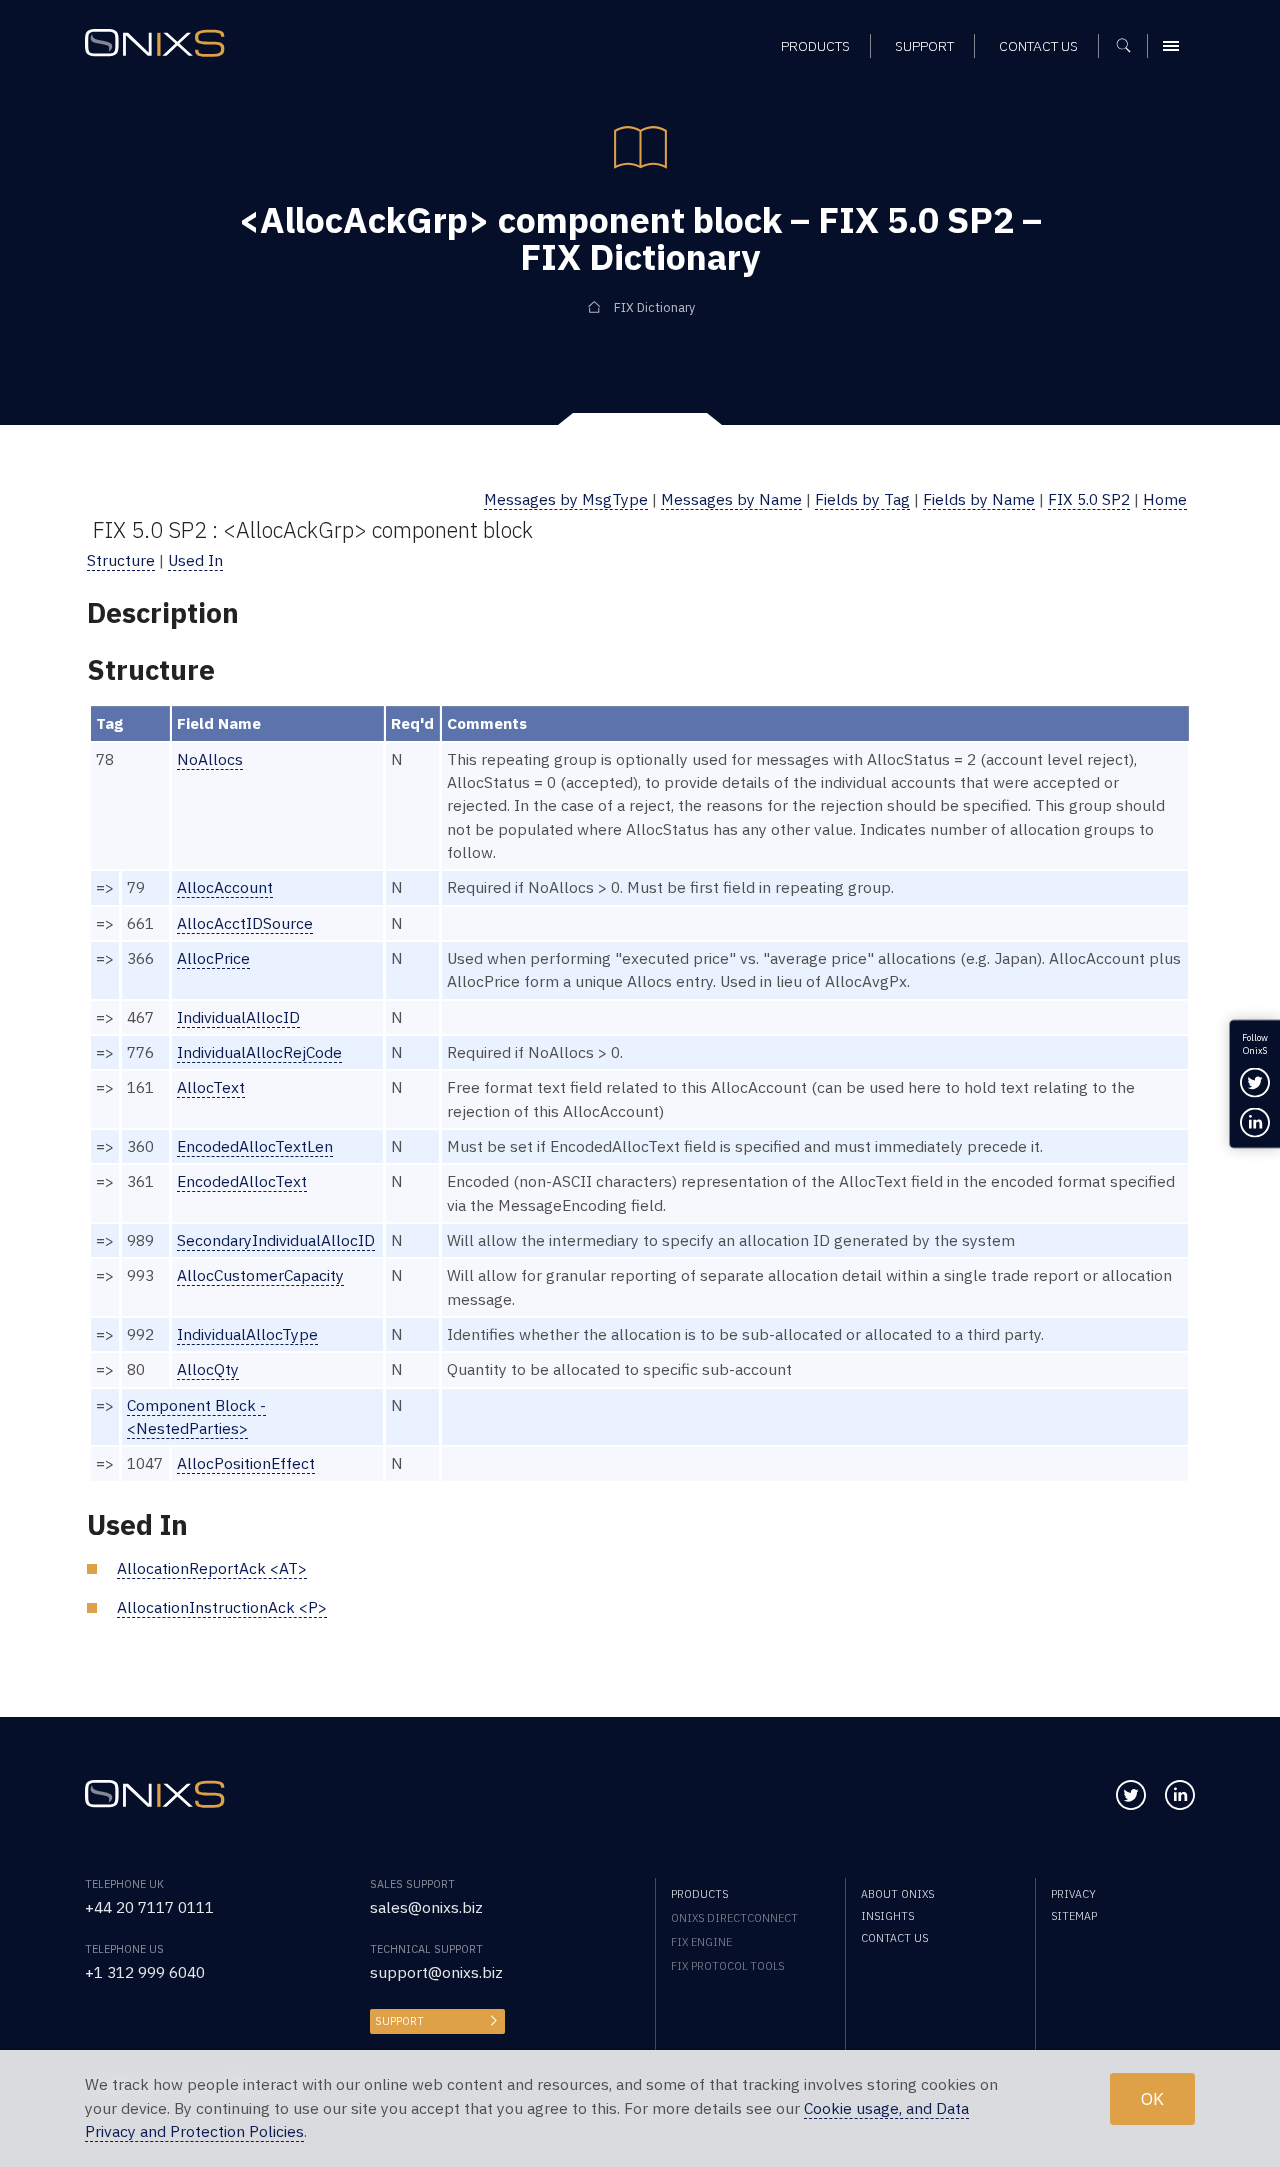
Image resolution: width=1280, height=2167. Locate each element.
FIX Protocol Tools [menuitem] (727, 1966)
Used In (195, 560)
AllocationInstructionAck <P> (222, 1607)
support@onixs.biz (436, 1972)
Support (399, 2021)
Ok (1152, 2099)
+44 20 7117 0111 (149, 1907)
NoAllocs (210, 759)
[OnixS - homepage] (155, 43)
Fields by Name (979, 499)
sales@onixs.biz (426, 1907)
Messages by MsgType (566, 499)
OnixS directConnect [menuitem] (734, 1918)
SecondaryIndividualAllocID (276, 1240)
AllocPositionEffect (246, 1463)
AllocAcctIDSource (245, 923)
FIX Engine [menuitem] (701, 1942)
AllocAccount (225, 887)
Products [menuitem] (815, 46)
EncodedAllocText (242, 1181)
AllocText (211, 1087)
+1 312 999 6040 (145, 1972)
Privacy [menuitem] (1073, 1894)
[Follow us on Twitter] (1131, 1795)
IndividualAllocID (238, 1017)
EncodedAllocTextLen (255, 1146)
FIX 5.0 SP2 (1089, 499)
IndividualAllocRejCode (259, 1052)
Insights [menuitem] (887, 1916)
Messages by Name (731, 499)
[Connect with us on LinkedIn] (1180, 1795)
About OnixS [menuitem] (897, 1894)
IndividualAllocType (247, 1334)
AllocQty (208, 1369)
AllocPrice (213, 958)
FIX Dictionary (654, 307)
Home (1165, 499)
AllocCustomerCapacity (260, 1275)
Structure (121, 560)
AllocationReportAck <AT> (212, 1568)
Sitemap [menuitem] (1074, 1916)
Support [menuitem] (924, 46)
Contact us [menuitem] (1038, 46)
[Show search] (1130, 46)
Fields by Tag (862, 499)
